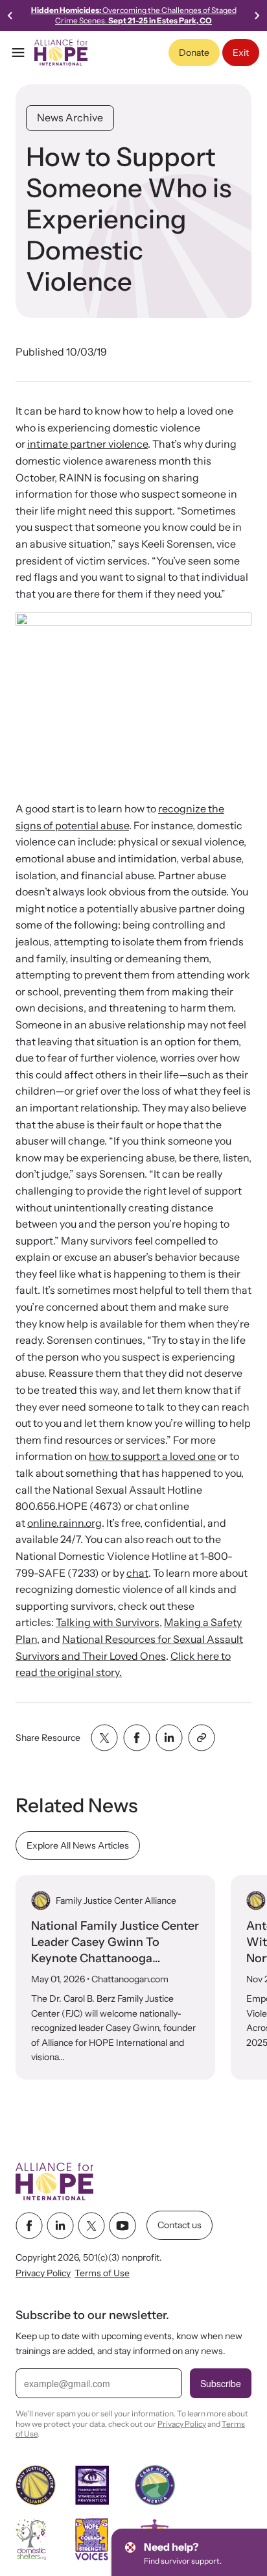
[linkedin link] (60, 2226)
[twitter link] (91, 2226)
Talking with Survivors (108, 1622)
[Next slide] (257, 16)
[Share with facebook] (137, 1738)
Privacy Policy (43, 2274)
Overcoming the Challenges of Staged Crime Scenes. (134, 15)
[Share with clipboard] (202, 1738)
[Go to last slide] (10, 16)
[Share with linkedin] (169, 1738)
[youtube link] (122, 2226)
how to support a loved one (152, 1456)
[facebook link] (29, 2226)
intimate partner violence (87, 444)
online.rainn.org (64, 1523)
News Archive (70, 117)
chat (137, 1573)
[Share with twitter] (104, 1738)
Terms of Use (102, 2274)
